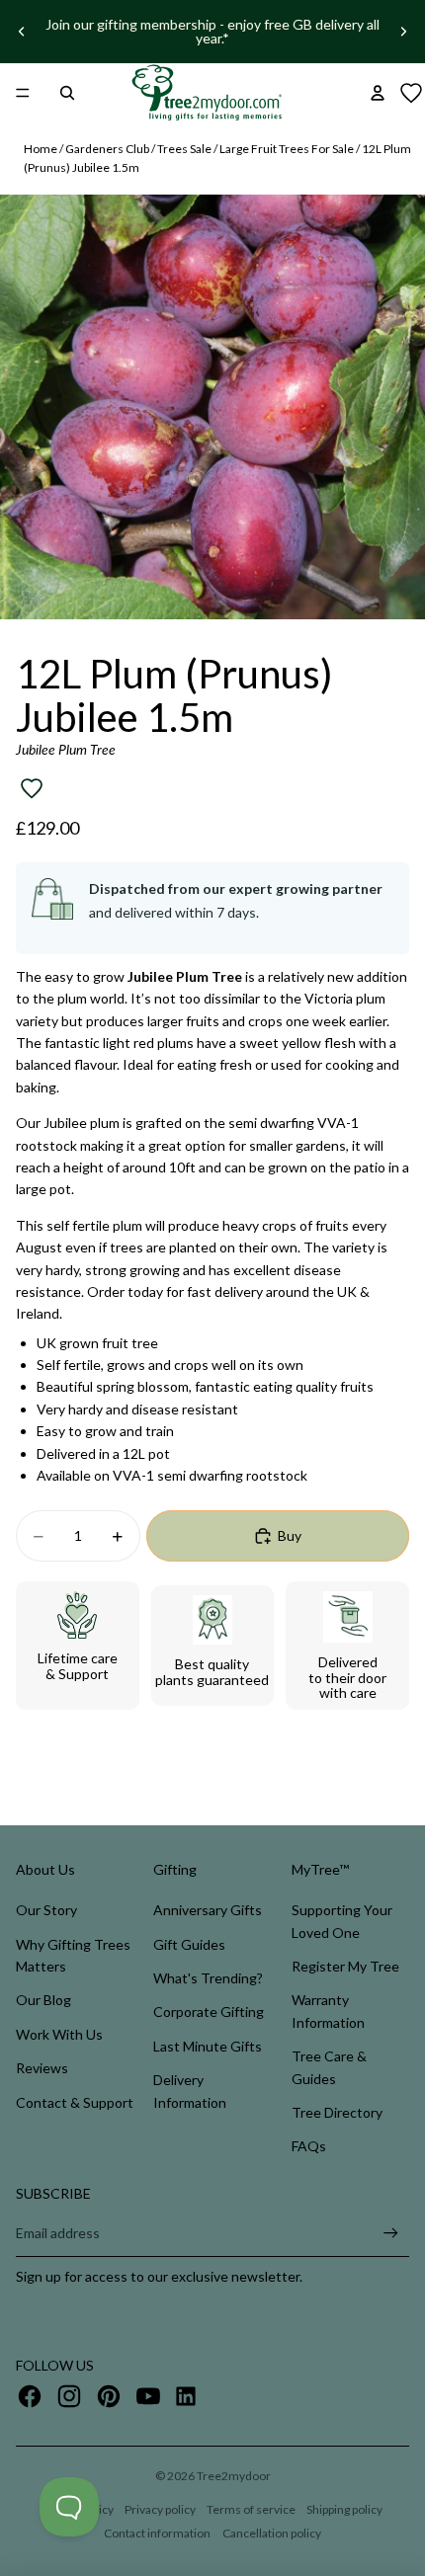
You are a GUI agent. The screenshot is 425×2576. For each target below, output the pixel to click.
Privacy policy (160, 2509)
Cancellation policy (272, 2533)
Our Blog (43, 2000)
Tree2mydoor (234, 2476)
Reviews (42, 2068)
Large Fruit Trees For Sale (287, 149)
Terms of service (251, 2509)
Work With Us (59, 2034)
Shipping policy (344, 2509)
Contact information (157, 2533)
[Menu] (23, 93)
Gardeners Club (107, 149)
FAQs (309, 2146)
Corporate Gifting (209, 2012)
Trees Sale (184, 149)
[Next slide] (403, 32)
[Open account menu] (378, 93)
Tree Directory (337, 2112)
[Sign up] (391, 2234)
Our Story (46, 1910)
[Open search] (67, 93)
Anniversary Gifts (208, 1910)
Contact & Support (75, 2102)
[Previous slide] (22, 32)
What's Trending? (208, 1978)
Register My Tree (345, 1966)
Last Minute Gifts (208, 2046)
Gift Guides (189, 1944)
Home (41, 149)
